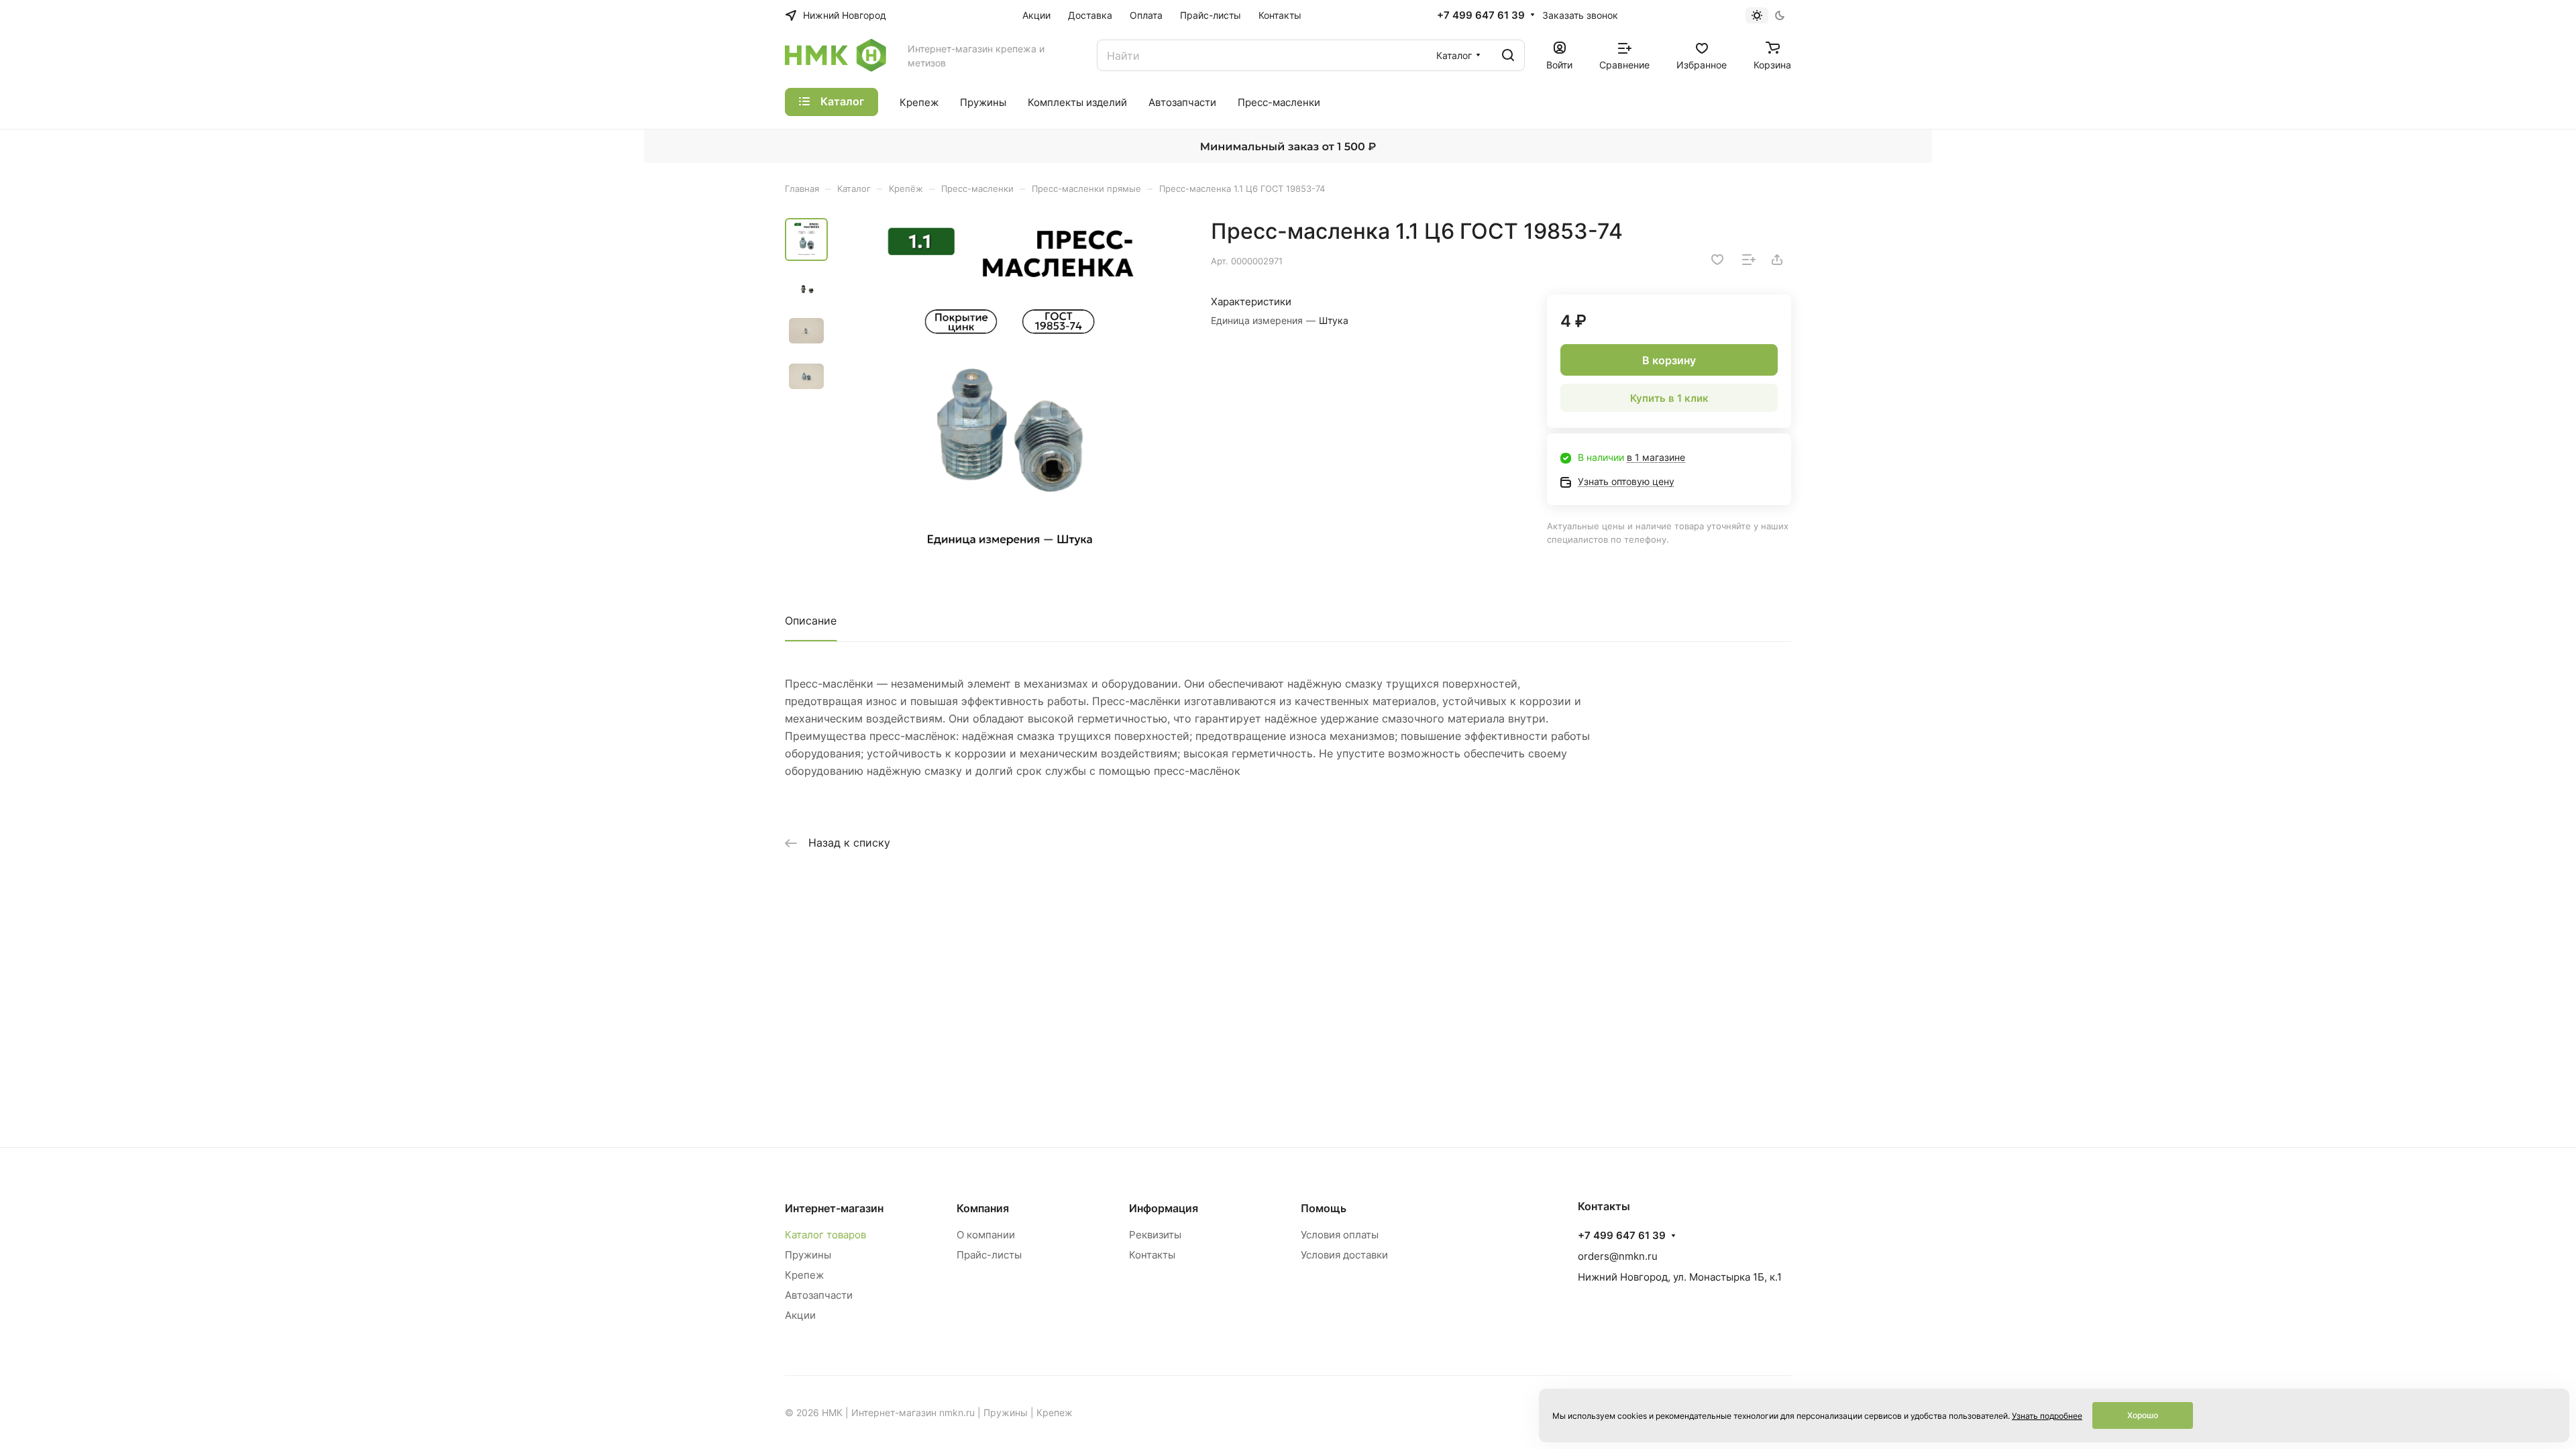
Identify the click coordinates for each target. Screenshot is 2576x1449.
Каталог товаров (825, 1235)
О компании (986, 1235)
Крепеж (804, 1275)
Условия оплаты (1340, 1235)
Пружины (808, 1255)
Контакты (1152, 1255)
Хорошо (2143, 1415)
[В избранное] (1717, 260)
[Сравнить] (1749, 260)
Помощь (1324, 1208)
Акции (800, 1315)
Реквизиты (1155, 1235)
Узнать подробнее (2047, 1416)
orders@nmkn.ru (1618, 1256)
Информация (1164, 1208)
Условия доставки (1344, 1255)
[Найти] (1508, 55)
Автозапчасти (819, 1295)
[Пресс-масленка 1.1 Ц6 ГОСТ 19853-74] (1010, 392)
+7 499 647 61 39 (1481, 15)
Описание (811, 621)
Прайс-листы (989, 1255)
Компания (983, 1208)
